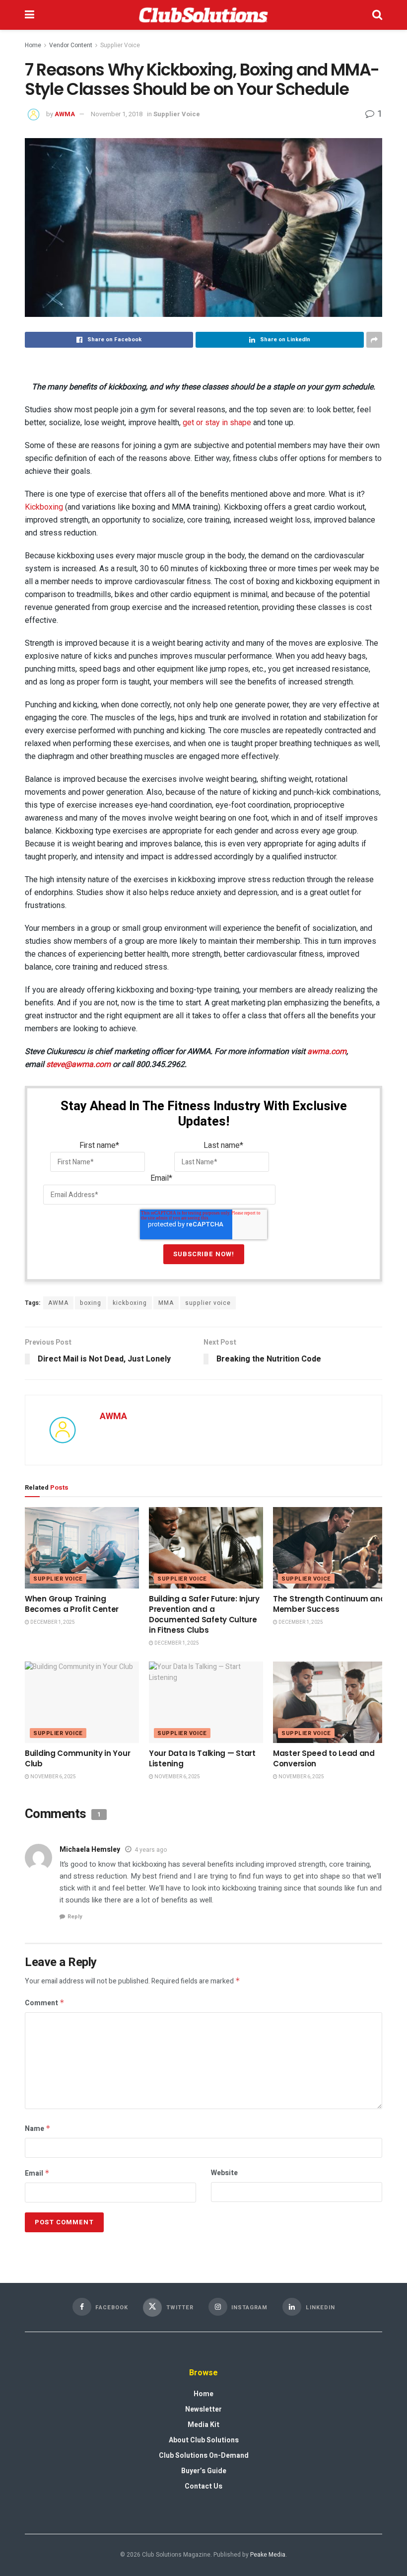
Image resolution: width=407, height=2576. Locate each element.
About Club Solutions (204, 2440)
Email (37, 2173)
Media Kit (203, 2425)
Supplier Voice (120, 45)
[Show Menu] (30, 15)
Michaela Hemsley (90, 1850)
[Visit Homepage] (203, 15)
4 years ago (151, 1850)
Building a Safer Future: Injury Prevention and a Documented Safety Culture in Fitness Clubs (204, 1614)
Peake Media (268, 2555)
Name (38, 2129)
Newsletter (203, 2409)
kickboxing (130, 1303)
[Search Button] (377, 15)
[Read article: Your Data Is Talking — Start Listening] (206, 1702)
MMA (166, 1303)
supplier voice (208, 1303)
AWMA (65, 114)
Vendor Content (71, 45)
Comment (45, 2003)
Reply (75, 1917)
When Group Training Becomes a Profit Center (72, 1604)
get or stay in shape (217, 422)
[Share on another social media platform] (374, 340)
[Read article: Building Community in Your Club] (82, 1702)
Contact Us (203, 2486)
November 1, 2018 (117, 114)
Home (33, 45)
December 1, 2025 (52, 1622)
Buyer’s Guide (204, 2471)
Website (224, 2173)
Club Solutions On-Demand (204, 2456)
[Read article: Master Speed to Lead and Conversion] (330, 1702)
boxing (91, 1303)
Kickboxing (44, 507)
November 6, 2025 (53, 1777)
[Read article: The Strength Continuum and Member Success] (330, 1548)
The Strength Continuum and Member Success (329, 1604)
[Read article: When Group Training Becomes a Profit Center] (82, 1548)
